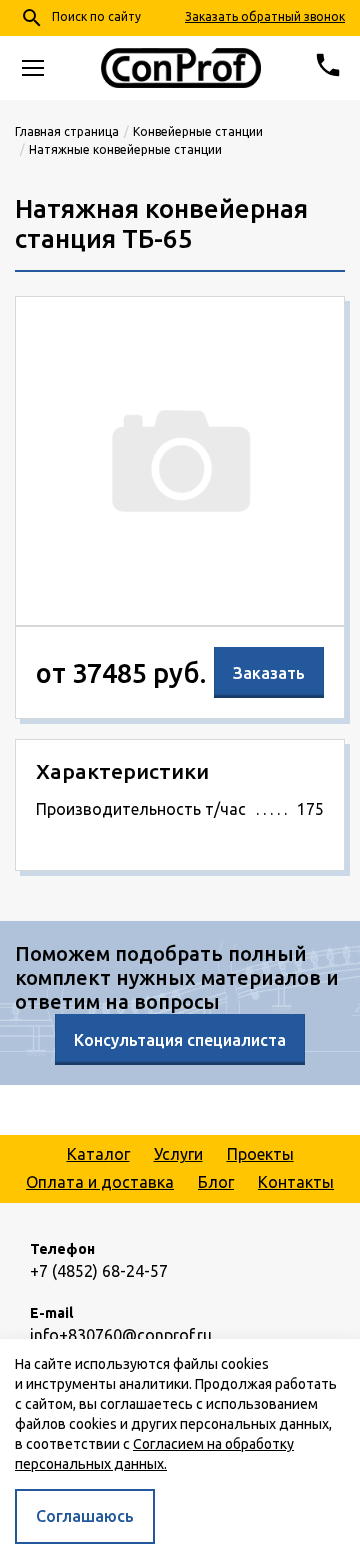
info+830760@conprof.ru (121, 1335)
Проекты (260, 1154)
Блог (216, 1182)
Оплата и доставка (100, 1182)
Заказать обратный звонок (265, 16)
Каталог (98, 1154)
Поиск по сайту (80, 18)
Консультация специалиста (180, 1040)
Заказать (269, 673)
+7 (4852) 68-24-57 (99, 1271)
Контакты (296, 1182)
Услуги (178, 1154)
